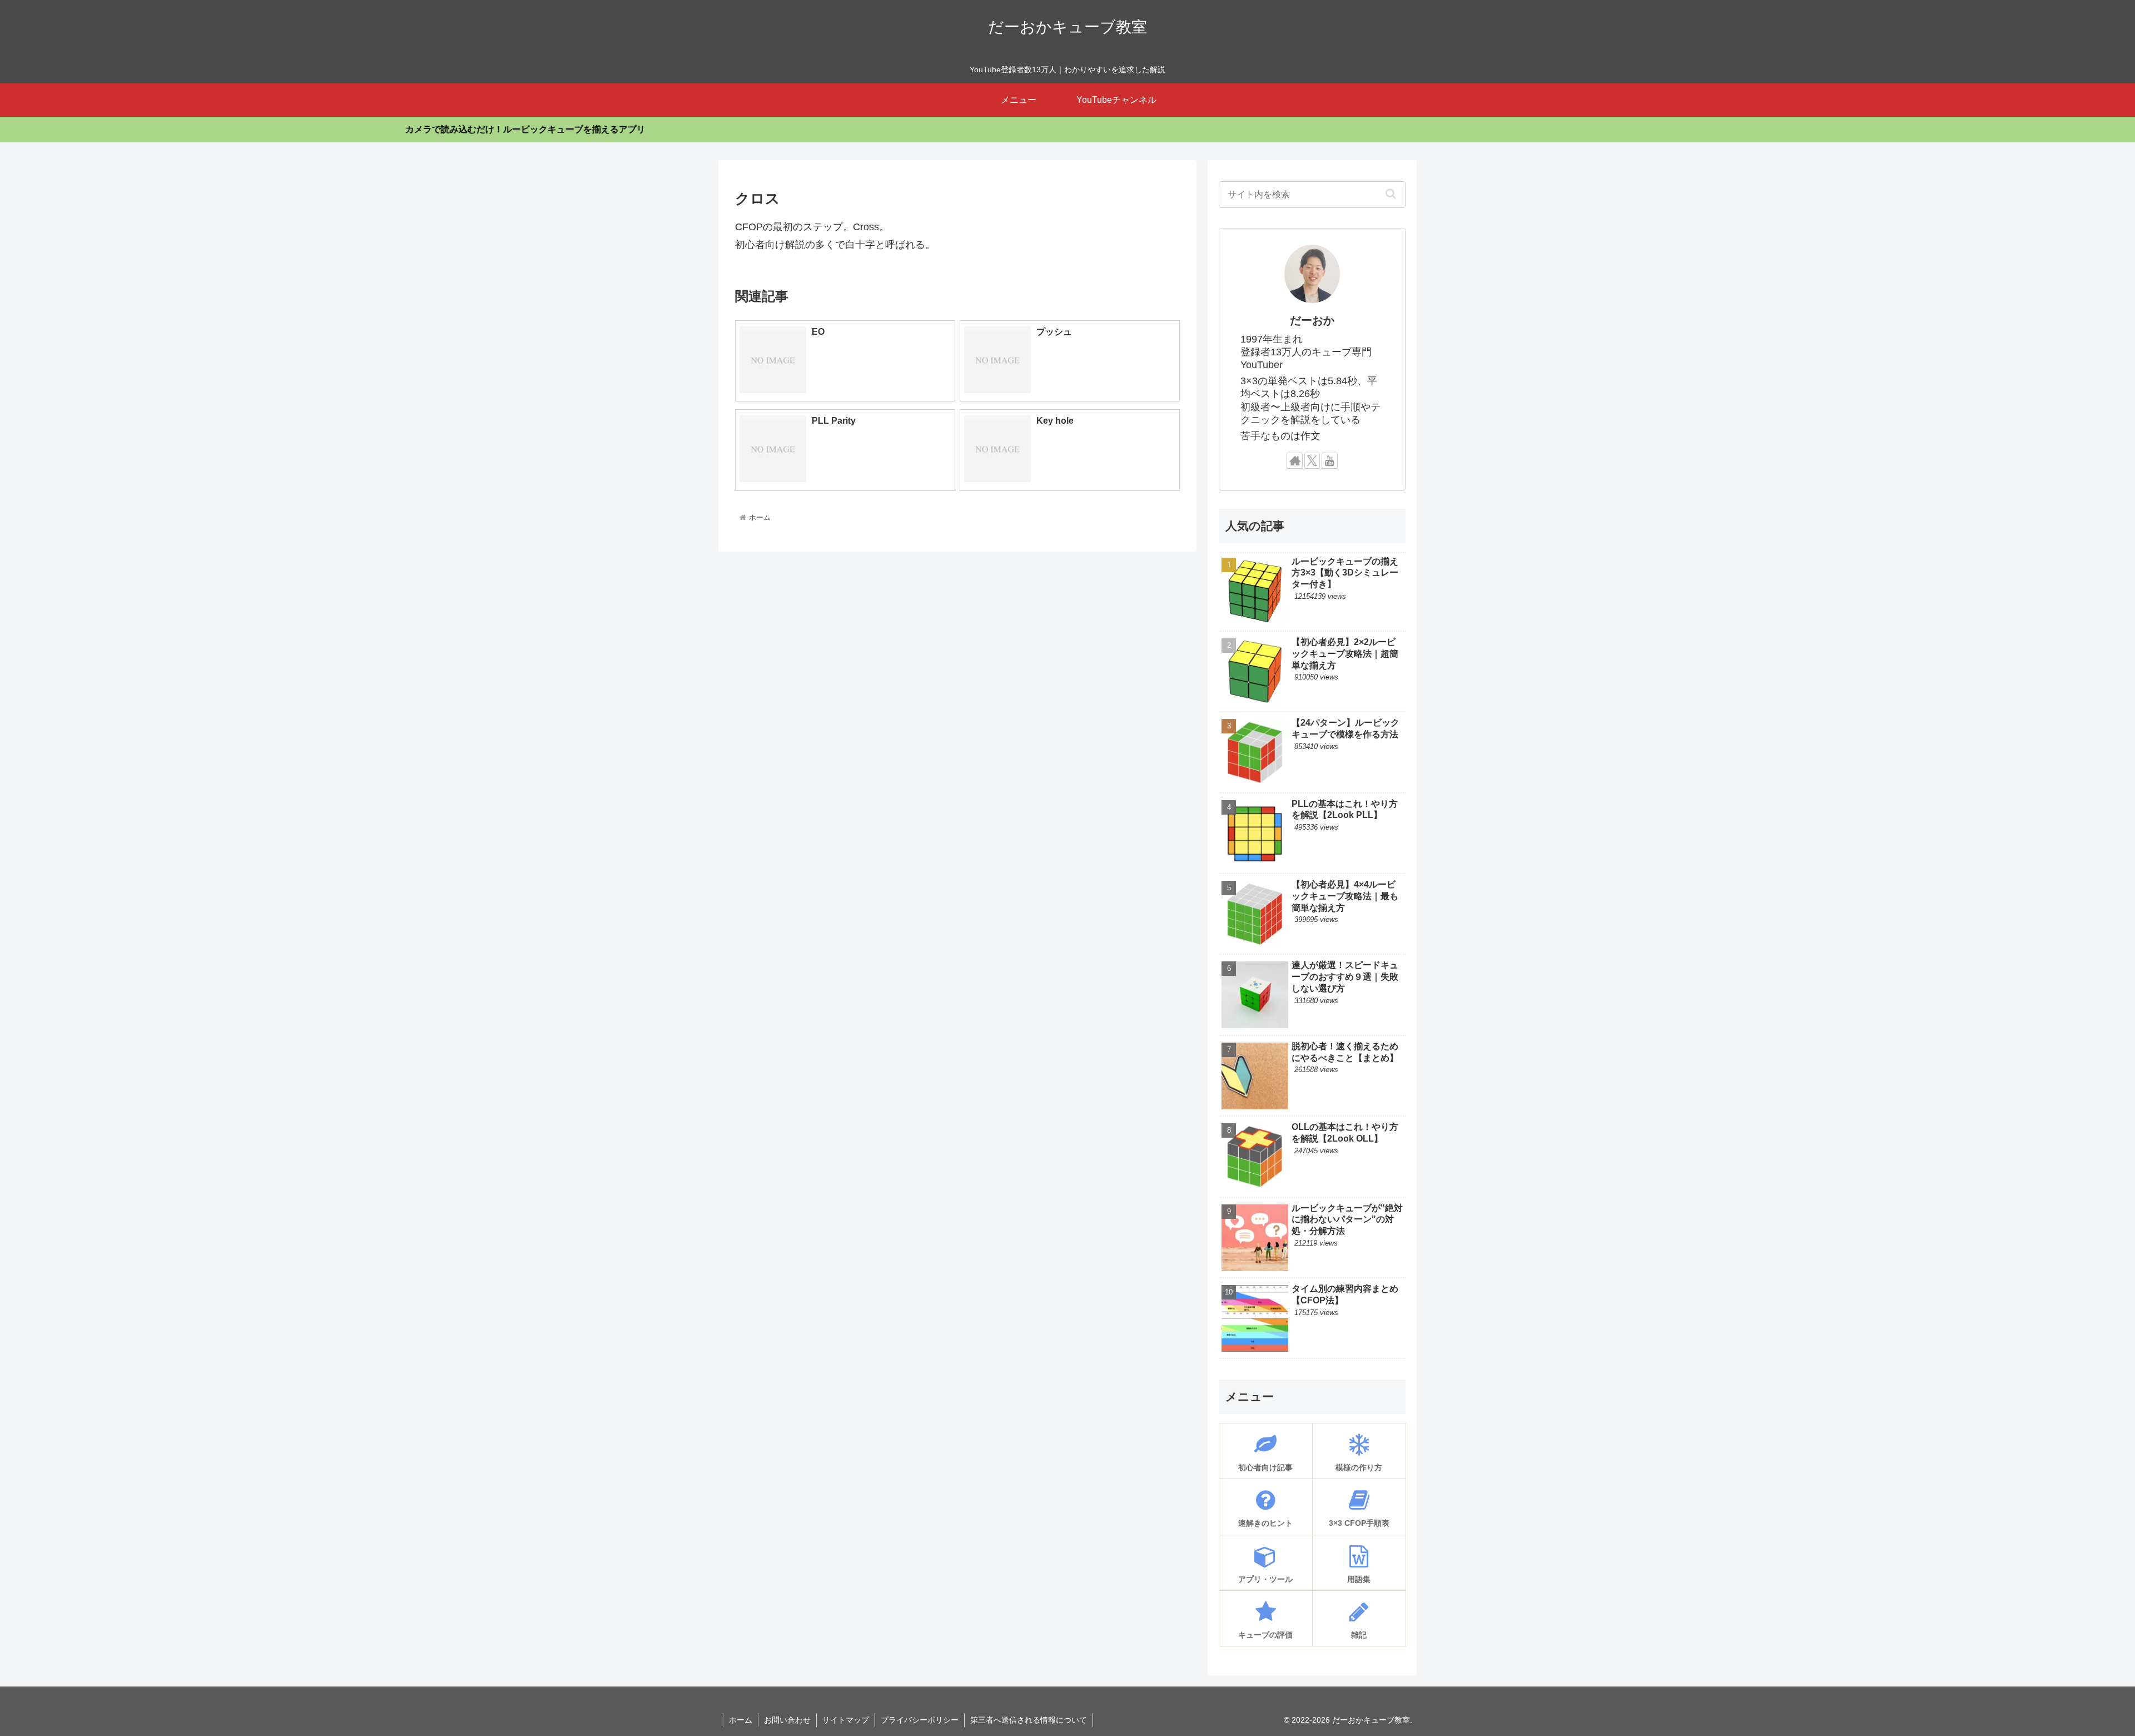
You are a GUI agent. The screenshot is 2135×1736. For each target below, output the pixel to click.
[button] (1391, 194)
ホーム (741, 1720)
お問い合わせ (787, 1720)
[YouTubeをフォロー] (1330, 461)
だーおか (1312, 320)
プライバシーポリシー (920, 1720)
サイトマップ (846, 1720)
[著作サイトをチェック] (1295, 461)
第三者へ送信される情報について (1029, 1720)
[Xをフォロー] (1312, 461)
